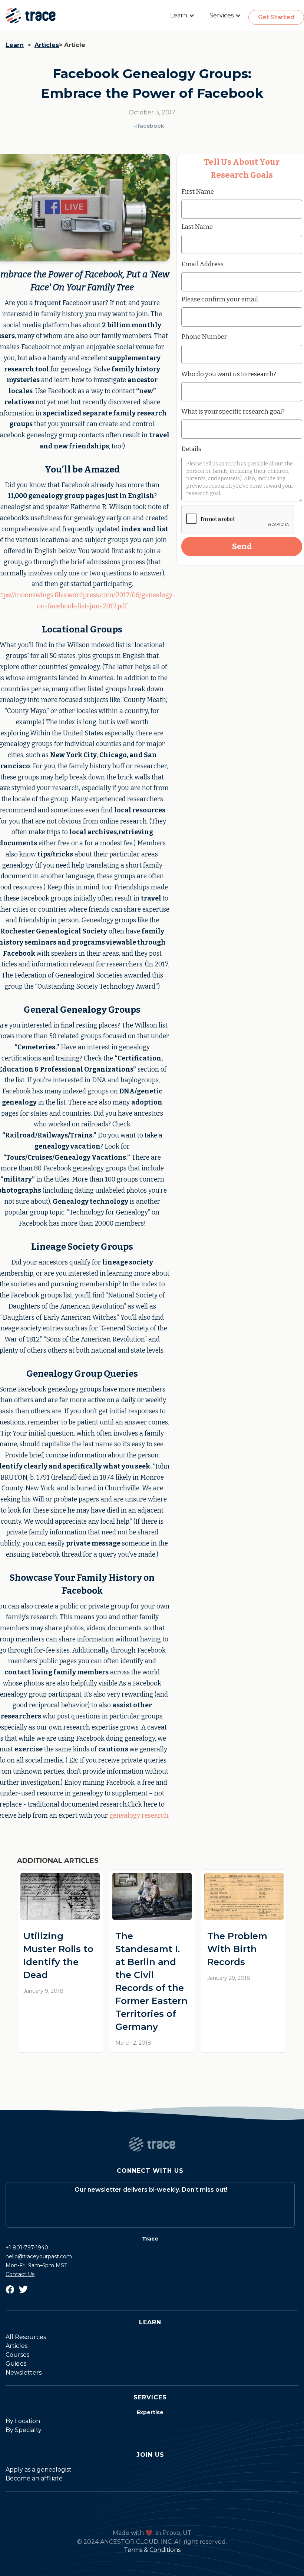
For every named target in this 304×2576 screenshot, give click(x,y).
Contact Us (20, 2274)
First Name (198, 191)
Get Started (276, 17)
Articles (47, 45)
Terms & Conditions (152, 2550)
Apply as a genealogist (39, 2470)
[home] (31, 16)
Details (191, 449)
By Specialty (24, 2430)
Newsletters (24, 2373)
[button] (182, 16)
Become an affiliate (34, 2478)
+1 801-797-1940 (27, 2248)
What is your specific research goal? (233, 411)
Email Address (202, 264)
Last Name (197, 227)
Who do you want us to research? (229, 374)
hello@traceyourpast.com (39, 2256)
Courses (17, 2355)
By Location (23, 2421)
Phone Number (204, 337)
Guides (16, 2364)
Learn (15, 45)
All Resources (26, 2337)
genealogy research (139, 1816)
